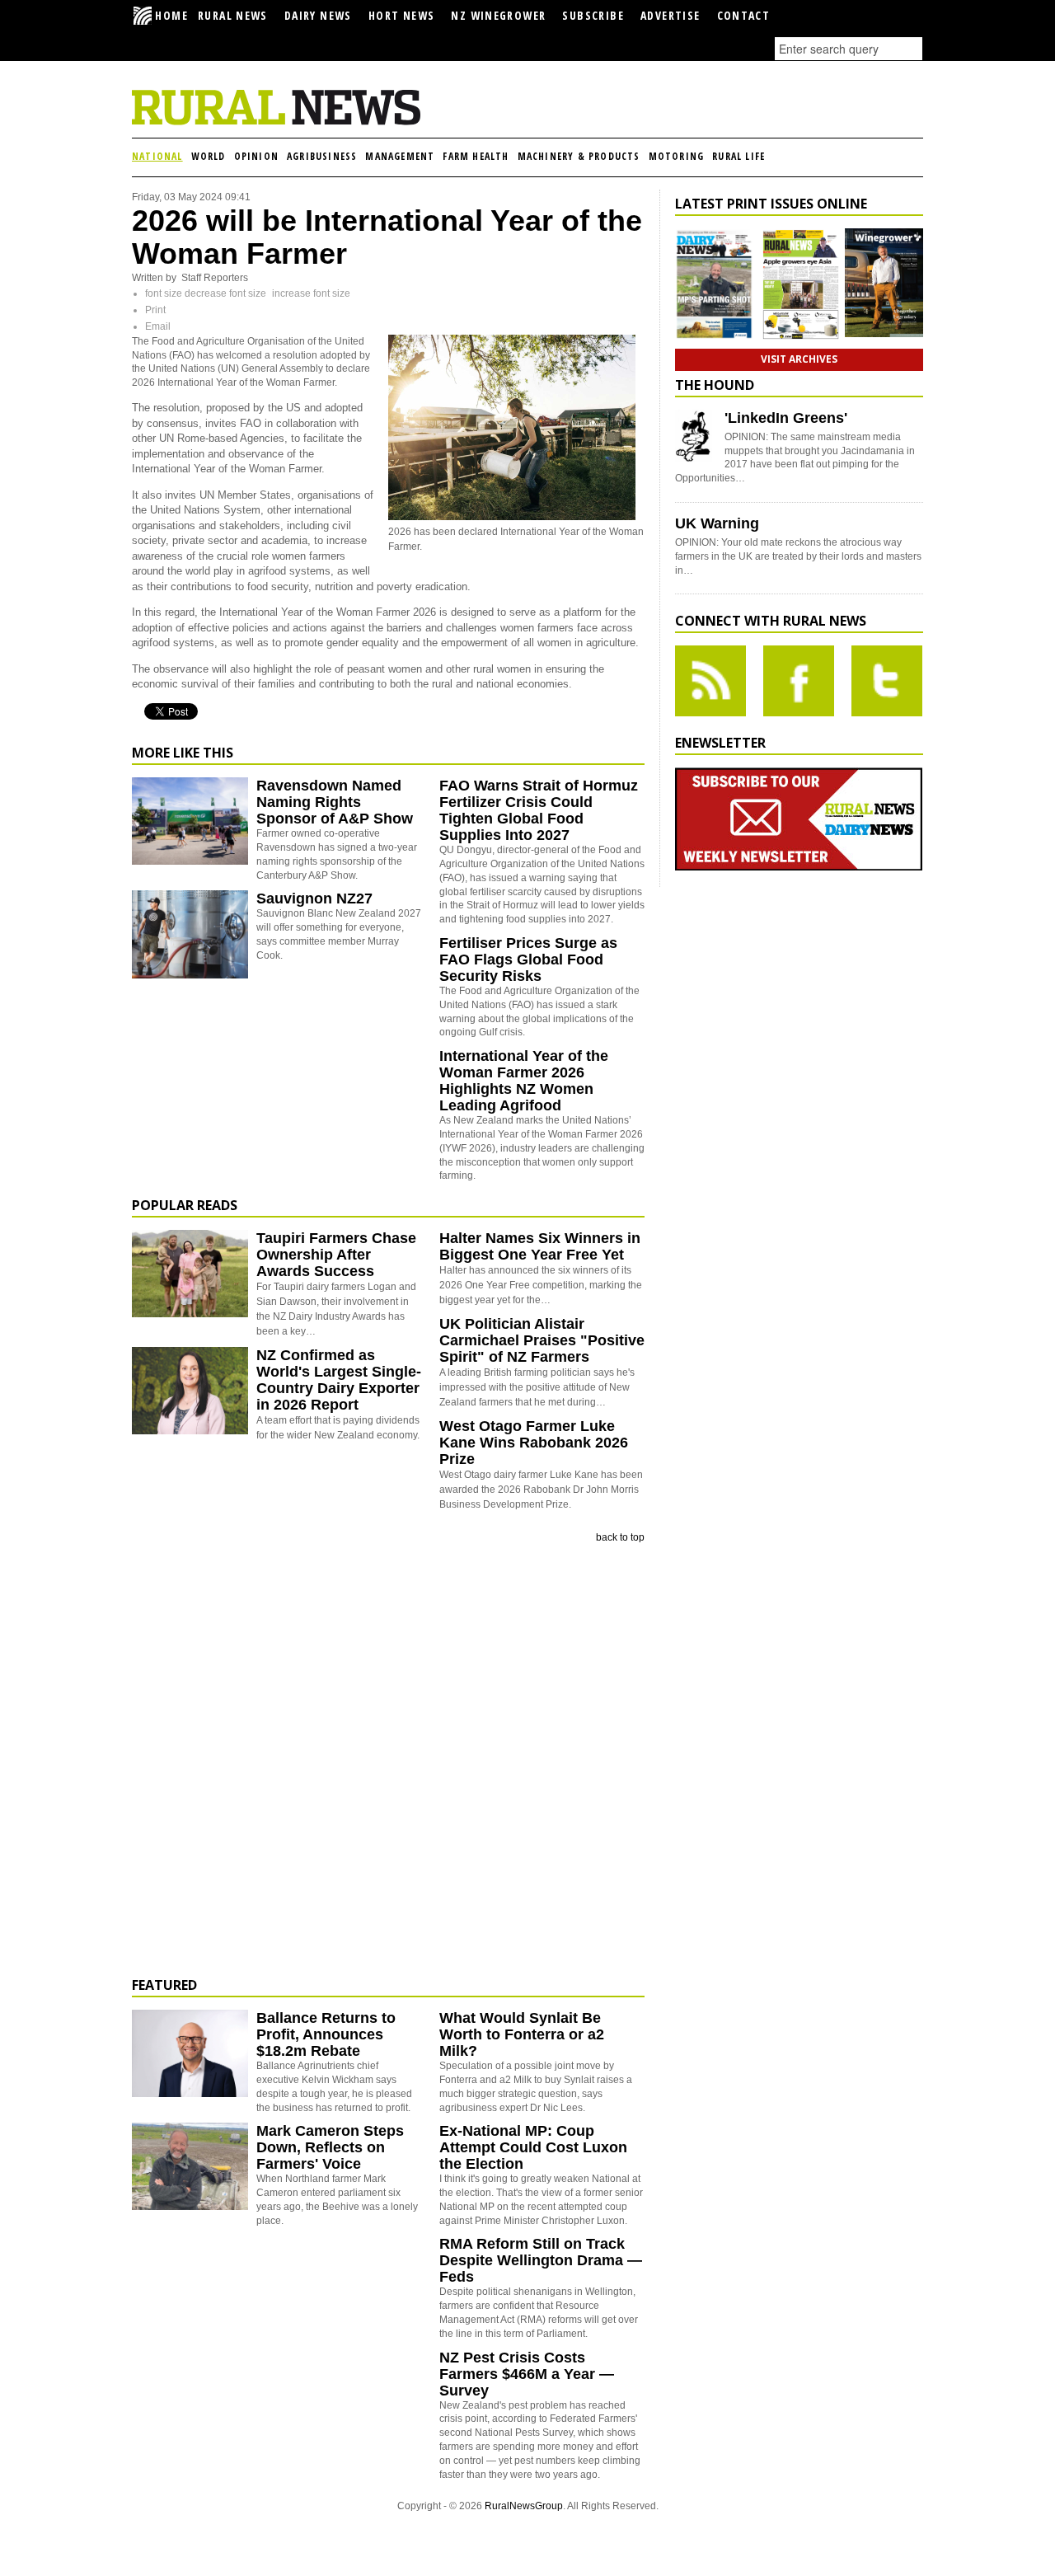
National (157, 156)
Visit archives (799, 359)
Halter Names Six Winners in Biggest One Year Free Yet (540, 1246)
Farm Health (476, 156)
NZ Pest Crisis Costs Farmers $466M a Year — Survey (527, 2374)
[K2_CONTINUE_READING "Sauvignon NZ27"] (190, 975)
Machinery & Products (579, 156)
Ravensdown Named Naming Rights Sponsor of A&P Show (335, 802)
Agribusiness (322, 156)
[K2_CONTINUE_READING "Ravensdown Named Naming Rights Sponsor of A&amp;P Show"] (190, 861)
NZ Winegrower (498, 15)
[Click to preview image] (512, 517)
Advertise (671, 15)
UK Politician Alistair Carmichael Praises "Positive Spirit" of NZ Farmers (542, 1340)
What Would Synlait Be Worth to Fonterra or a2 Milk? (522, 2034)
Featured (164, 1985)
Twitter (887, 681)
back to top (620, 1537)
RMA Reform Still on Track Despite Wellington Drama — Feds (541, 2260)
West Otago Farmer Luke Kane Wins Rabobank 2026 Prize (534, 1443)
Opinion (256, 156)
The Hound (715, 385)
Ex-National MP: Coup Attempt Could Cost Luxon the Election (533, 2147)
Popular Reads (185, 1205)
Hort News (402, 15)
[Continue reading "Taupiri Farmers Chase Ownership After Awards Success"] (190, 1274)
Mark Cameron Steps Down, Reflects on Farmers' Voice (330, 2147)
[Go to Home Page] (276, 122)
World (209, 156)
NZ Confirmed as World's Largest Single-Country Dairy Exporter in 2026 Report (339, 1380)
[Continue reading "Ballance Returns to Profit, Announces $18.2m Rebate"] (190, 2053)
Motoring (677, 156)
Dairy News (318, 15)
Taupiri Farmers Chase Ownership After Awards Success (336, 1255)
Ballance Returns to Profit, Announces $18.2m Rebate (326, 2034)
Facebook (799, 681)
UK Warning (717, 523)
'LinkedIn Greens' (786, 418)
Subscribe (593, 15)
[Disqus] (388, 1761)
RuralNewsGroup (524, 2506)
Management (400, 156)
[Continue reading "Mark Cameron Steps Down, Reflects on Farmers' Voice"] (190, 2166)
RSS (710, 681)
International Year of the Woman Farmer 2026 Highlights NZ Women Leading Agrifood (524, 1081)
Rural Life (738, 156)
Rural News (233, 15)
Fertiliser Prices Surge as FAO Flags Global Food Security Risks (528, 960)
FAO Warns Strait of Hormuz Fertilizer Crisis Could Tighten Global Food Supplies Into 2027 (539, 810)
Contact (744, 15)
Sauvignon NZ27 (314, 899)
